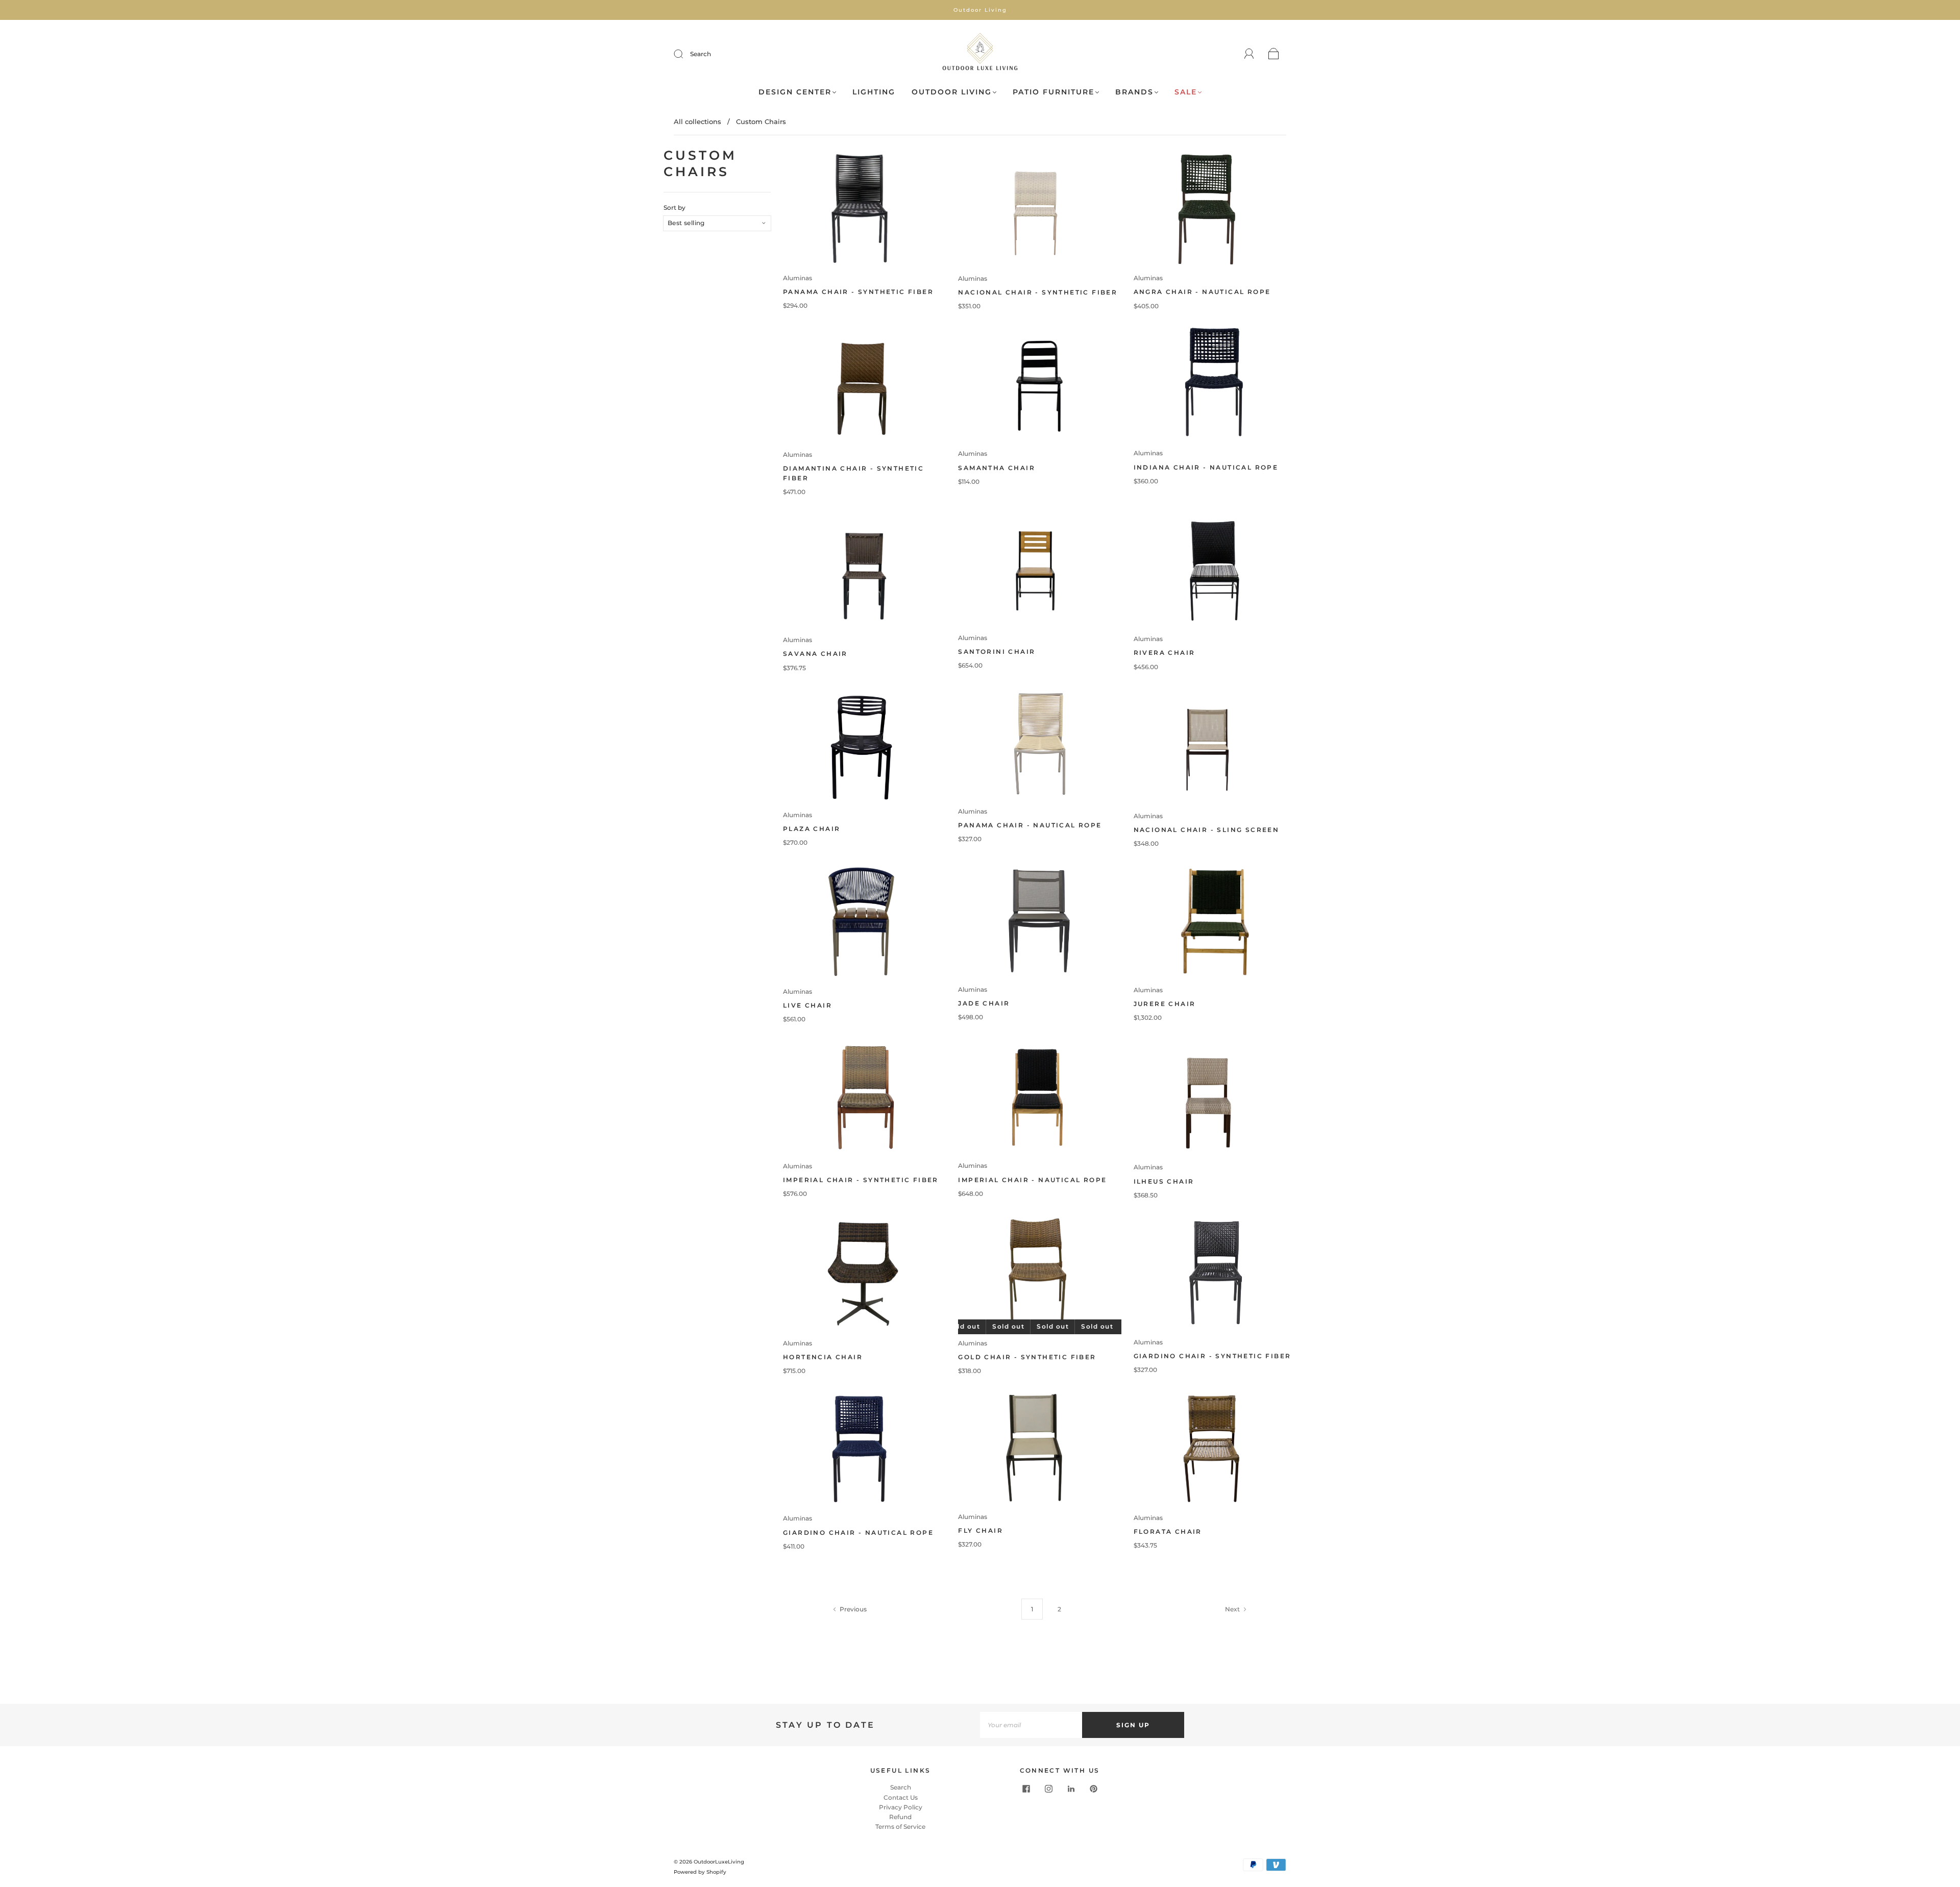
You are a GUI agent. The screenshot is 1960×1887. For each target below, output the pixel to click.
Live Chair (807, 1005)
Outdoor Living (952, 92)
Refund (900, 1817)
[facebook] (1026, 1788)
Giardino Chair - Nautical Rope (858, 1533)
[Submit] (685, 54)
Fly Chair (981, 1530)
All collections (697, 121)
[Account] (1249, 54)
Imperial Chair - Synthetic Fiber (861, 1180)
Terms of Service (900, 1827)
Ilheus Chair (1164, 1181)
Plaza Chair (812, 829)
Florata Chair (1168, 1531)
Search (701, 54)
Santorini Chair (997, 652)
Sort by (675, 208)
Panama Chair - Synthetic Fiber (858, 292)
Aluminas (798, 278)
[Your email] (1031, 1725)
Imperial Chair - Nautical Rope (1032, 1180)
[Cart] (1274, 54)
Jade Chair (984, 1003)
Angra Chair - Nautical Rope (1202, 292)
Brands (1134, 92)
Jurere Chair (1165, 1004)
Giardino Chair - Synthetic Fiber (1212, 1356)
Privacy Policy (901, 1807)
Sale (1186, 92)
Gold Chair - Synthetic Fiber (1027, 1357)
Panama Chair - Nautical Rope (1030, 825)
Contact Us (901, 1797)
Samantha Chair (997, 468)
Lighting (874, 92)
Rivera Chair (1165, 653)
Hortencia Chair (823, 1357)
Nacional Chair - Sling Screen (1207, 830)
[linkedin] (1071, 1788)
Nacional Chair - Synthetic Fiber (1038, 292)
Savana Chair (815, 654)
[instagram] (1048, 1788)
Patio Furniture (1053, 92)
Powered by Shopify (700, 1872)
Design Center (795, 92)
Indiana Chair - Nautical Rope (1206, 467)
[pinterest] (1093, 1788)
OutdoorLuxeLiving (719, 1862)
